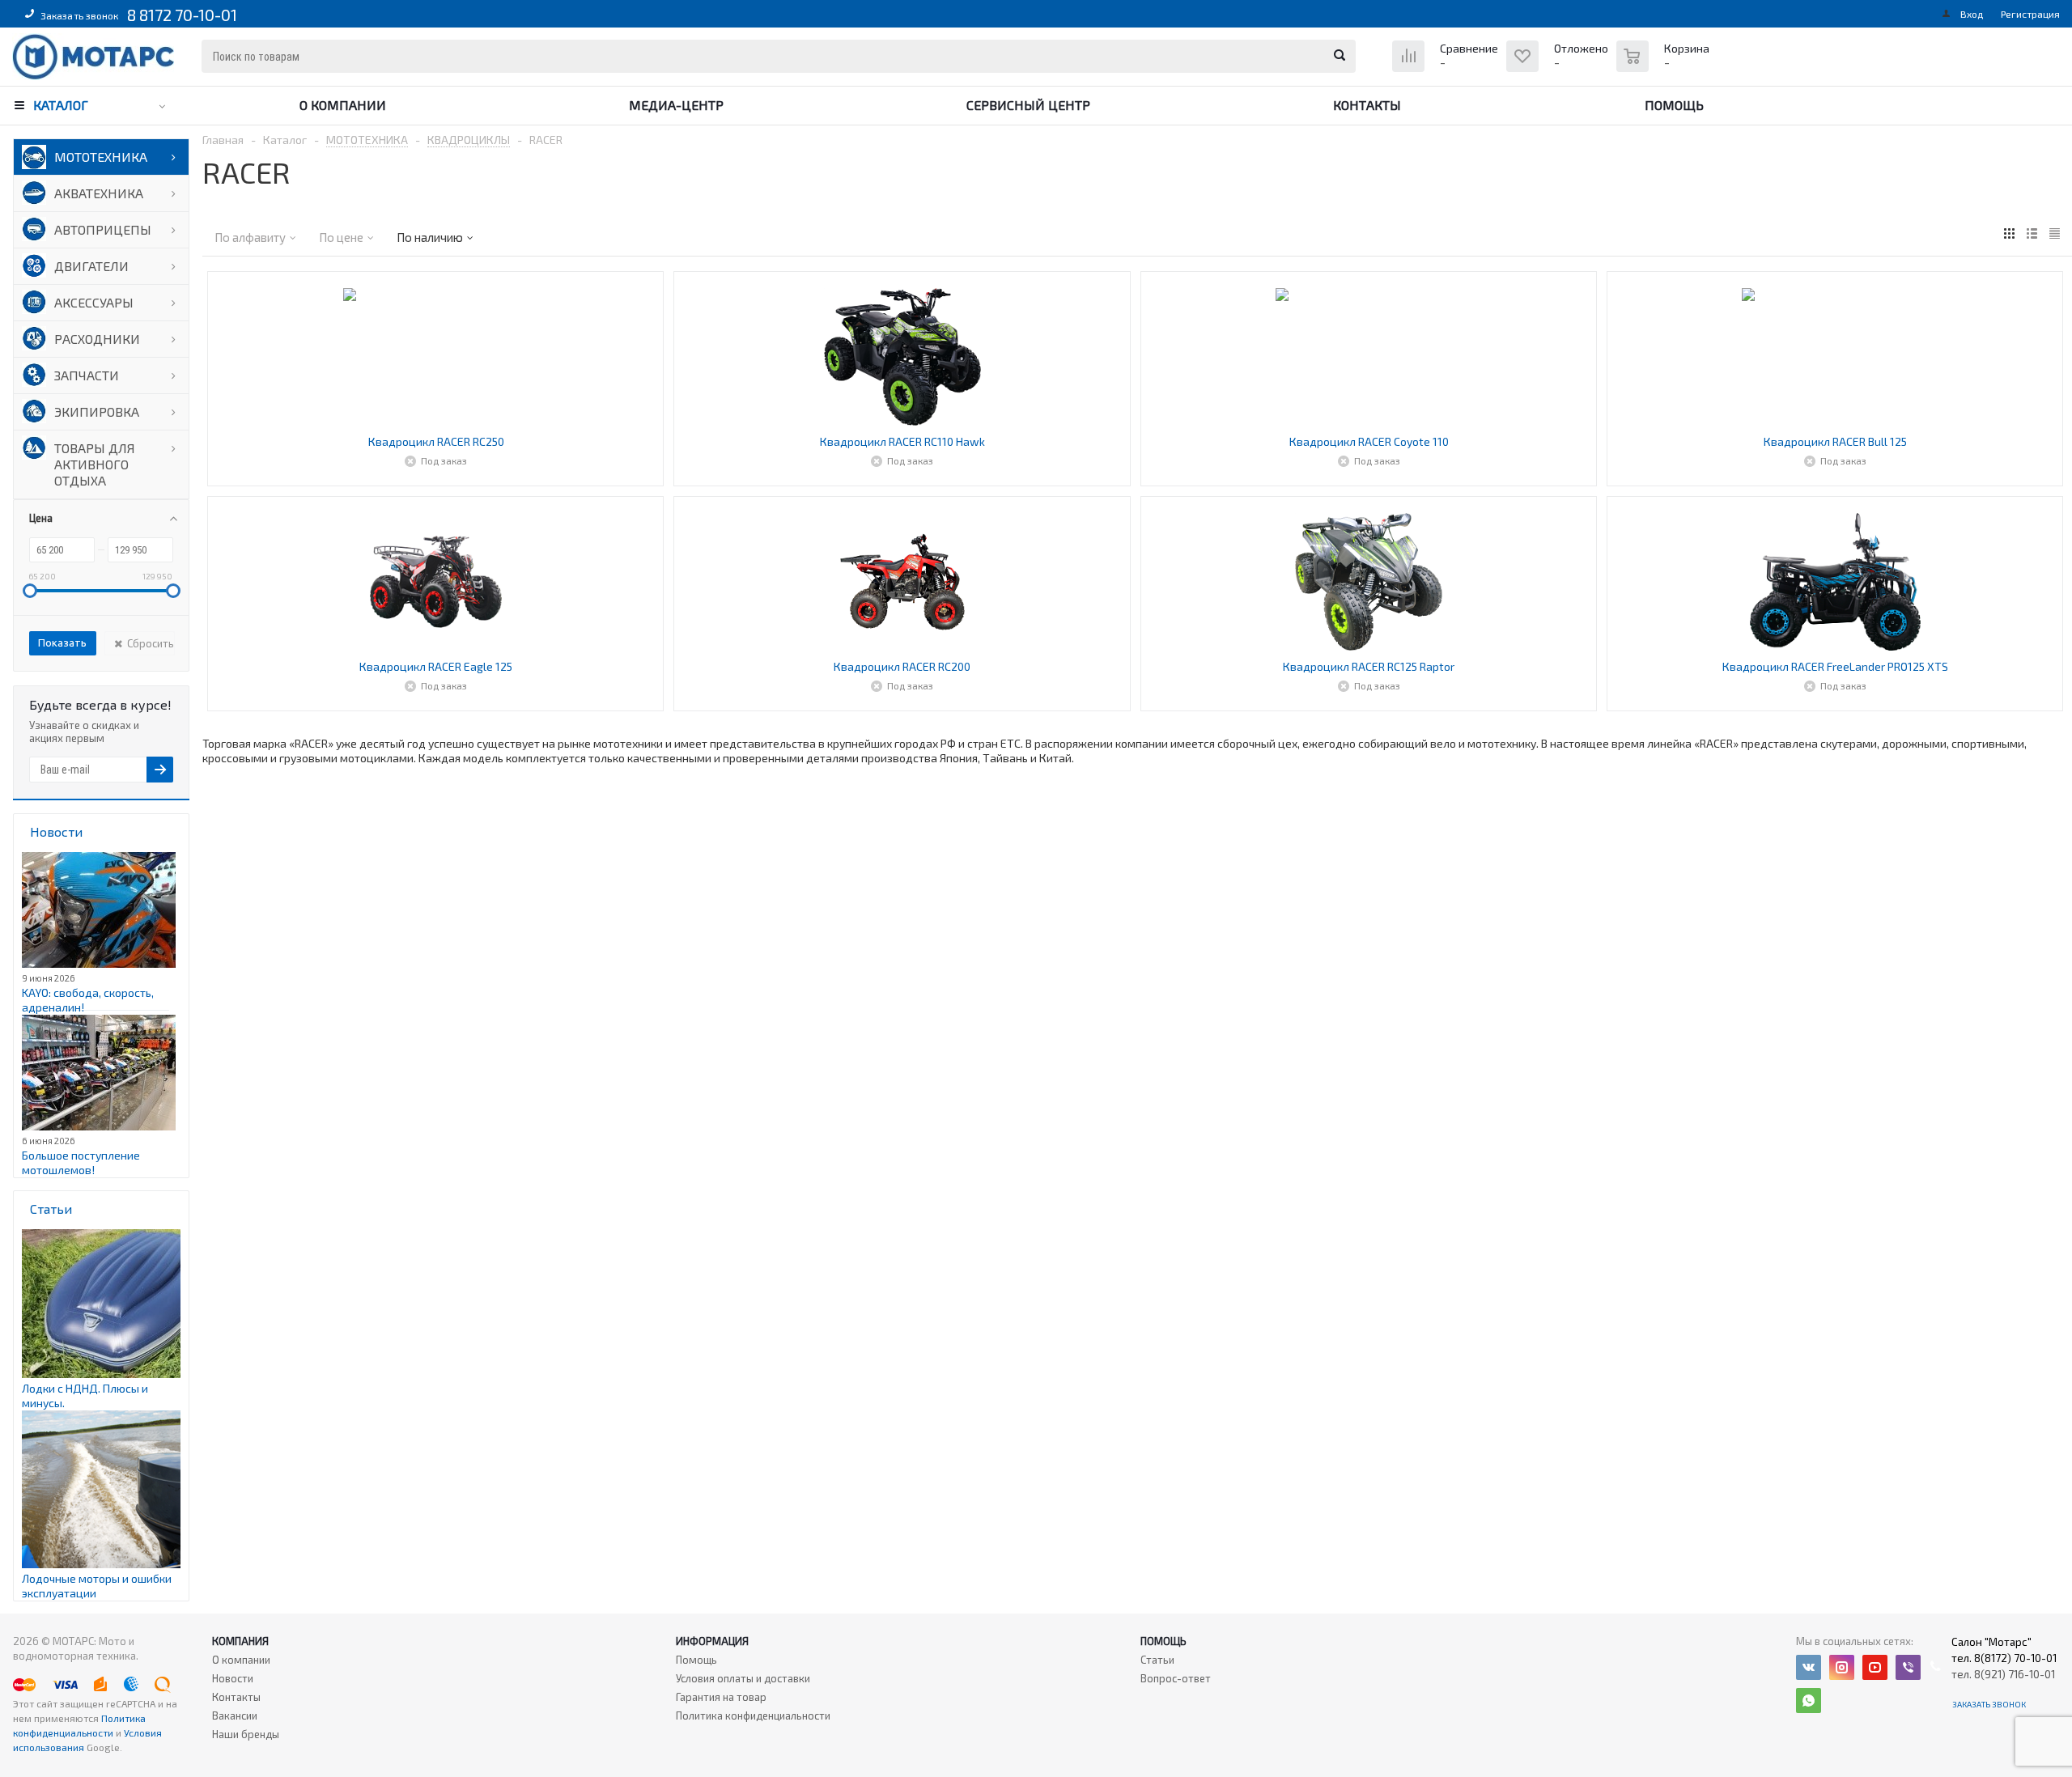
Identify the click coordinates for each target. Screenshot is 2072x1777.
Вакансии (235, 1716)
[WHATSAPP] (1809, 1701)
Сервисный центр (1028, 105)
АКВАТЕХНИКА (99, 193)
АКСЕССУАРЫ (94, 302)
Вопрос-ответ (1176, 1678)
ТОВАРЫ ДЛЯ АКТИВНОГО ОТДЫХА (95, 464)
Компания (240, 1641)
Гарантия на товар (721, 1697)
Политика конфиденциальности (753, 1716)
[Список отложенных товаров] (1559, 68)
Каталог (61, 105)
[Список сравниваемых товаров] (1447, 68)
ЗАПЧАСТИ (87, 375)
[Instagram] (1842, 1667)
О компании (343, 105)
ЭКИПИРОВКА (97, 411)
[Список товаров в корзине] (1665, 65)
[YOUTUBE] (1875, 1667)
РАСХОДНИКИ (97, 339)
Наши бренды (246, 1734)
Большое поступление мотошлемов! (81, 1162)
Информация (712, 1641)
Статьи (1157, 1660)
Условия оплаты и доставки (743, 1678)
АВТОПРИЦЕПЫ (103, 229)
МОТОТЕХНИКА (101, 157)
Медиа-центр (676, 105)
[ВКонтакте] (1809, 1667)
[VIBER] (1908, 1667)
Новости (233, 1678)
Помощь (1674, 105)
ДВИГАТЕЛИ (91, 266)
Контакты (1367, 105)
